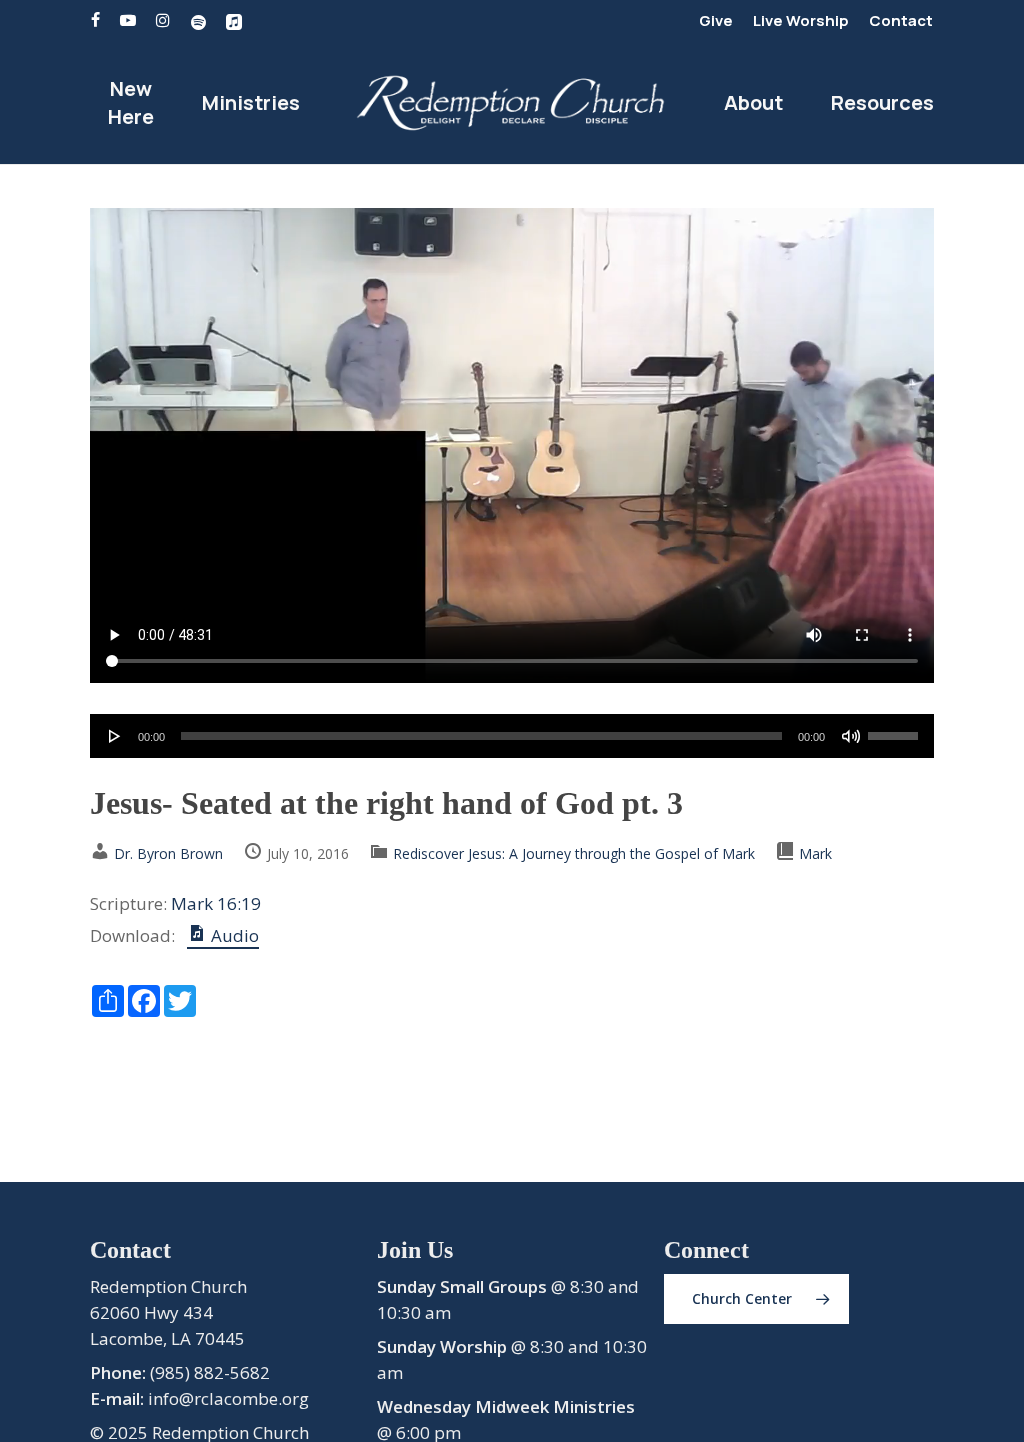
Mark (815, 853)
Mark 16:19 (216, 903)
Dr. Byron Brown (168, 853)
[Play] (115, 736)
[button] (756, 1299)
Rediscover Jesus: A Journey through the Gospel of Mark (574, 853)
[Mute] (851, 736)
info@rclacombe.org (228, 1398)
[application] (512, 736)
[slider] (896, 729)
